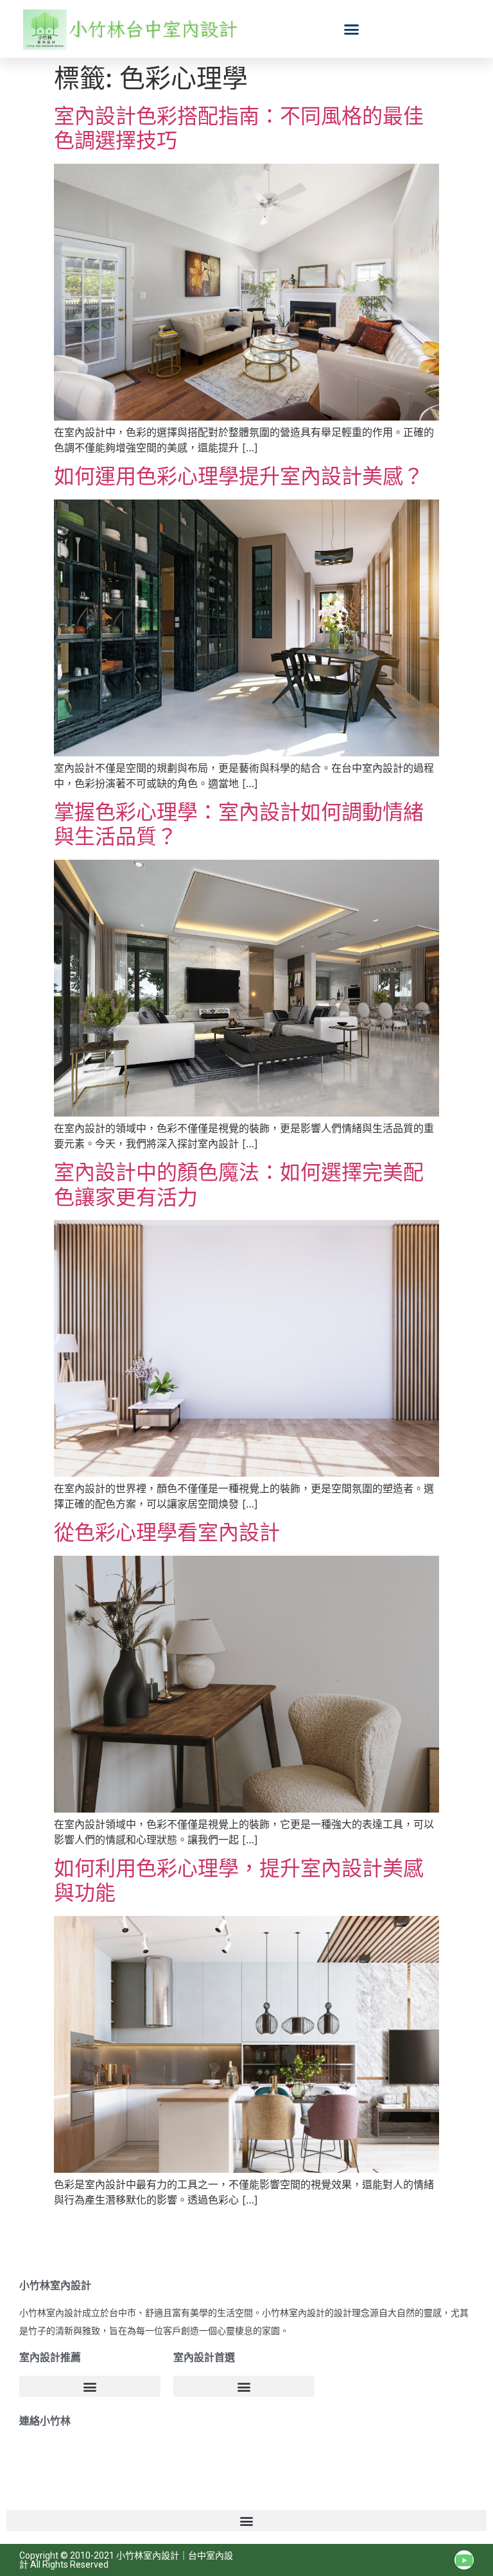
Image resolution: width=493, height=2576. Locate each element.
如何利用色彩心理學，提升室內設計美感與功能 (239, 1880)
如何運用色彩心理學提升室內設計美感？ (239, 476)
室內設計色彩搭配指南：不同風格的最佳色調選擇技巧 (239, 128)
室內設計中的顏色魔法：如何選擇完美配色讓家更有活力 (239, 1184)
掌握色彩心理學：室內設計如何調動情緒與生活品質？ (239, 824)
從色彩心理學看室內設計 (167, 1532)
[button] (352, 29)
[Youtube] (464, 2560)
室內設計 (161, 2555)
